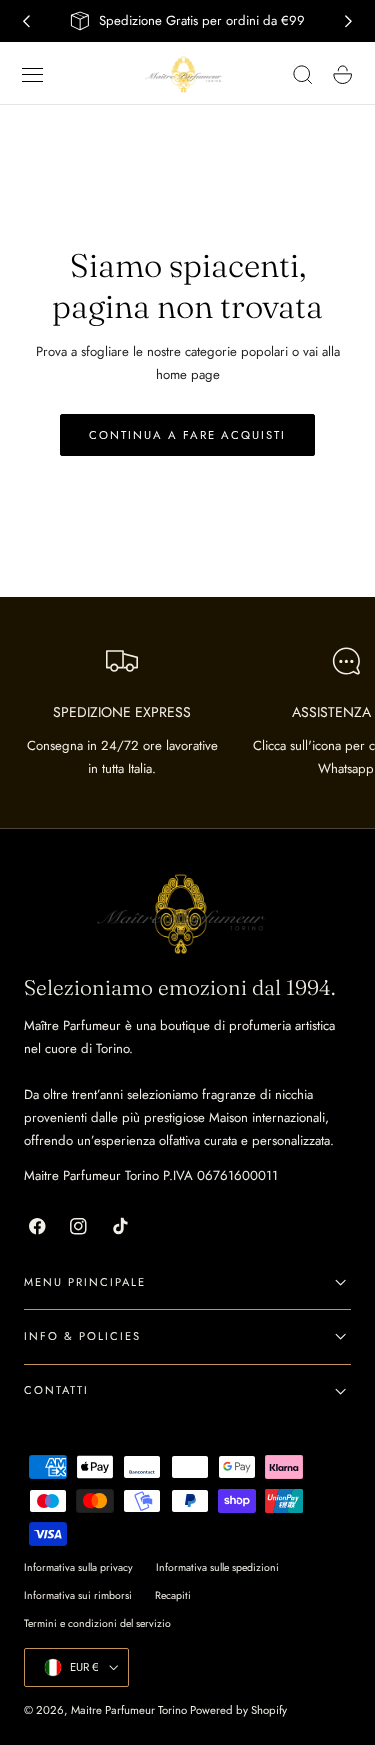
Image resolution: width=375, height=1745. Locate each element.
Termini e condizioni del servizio (97, 1623)
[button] (33, 75)
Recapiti (173, 1595)
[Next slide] (349, 21)
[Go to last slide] (26, 21)
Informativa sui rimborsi (78, 1595)
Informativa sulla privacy (78, 1567)
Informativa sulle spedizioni (217, 1567)
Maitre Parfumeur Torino (129, 1710)
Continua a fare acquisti (187, 435)
